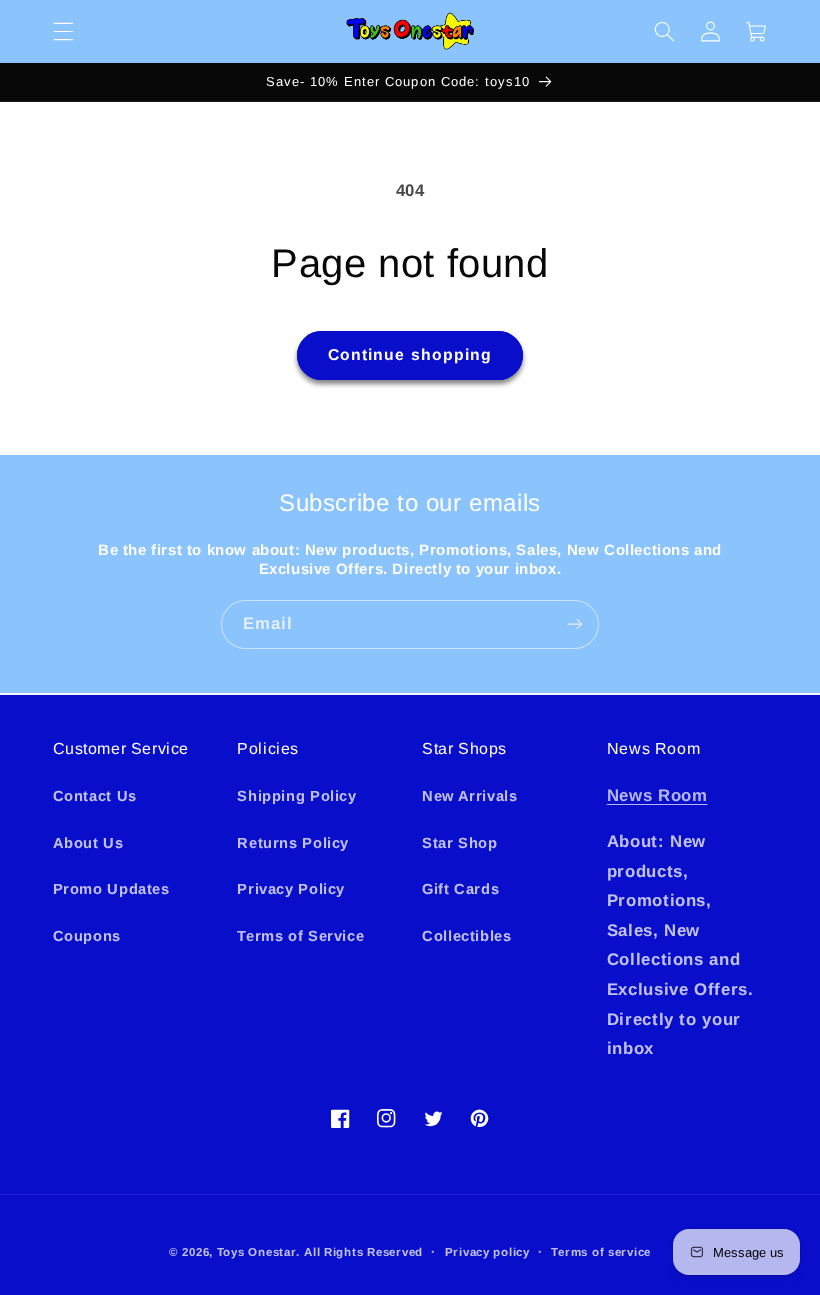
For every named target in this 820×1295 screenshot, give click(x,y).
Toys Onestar (256, 1252)
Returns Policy (293, 843)
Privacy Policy (291, 889)
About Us (88, 843)
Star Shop (460, 843)
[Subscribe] (575, 624)
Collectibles (467, 936)
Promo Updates (111, 889)
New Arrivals (470, 796)
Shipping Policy (296, 796)
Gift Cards (460, 889)
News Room (657, 795)
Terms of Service (300, 936)
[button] (63, 31)
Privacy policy (487, 1252)
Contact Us (95, 796)
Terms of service (601, 1252)
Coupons (87, 936)
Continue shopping (410, 354)
